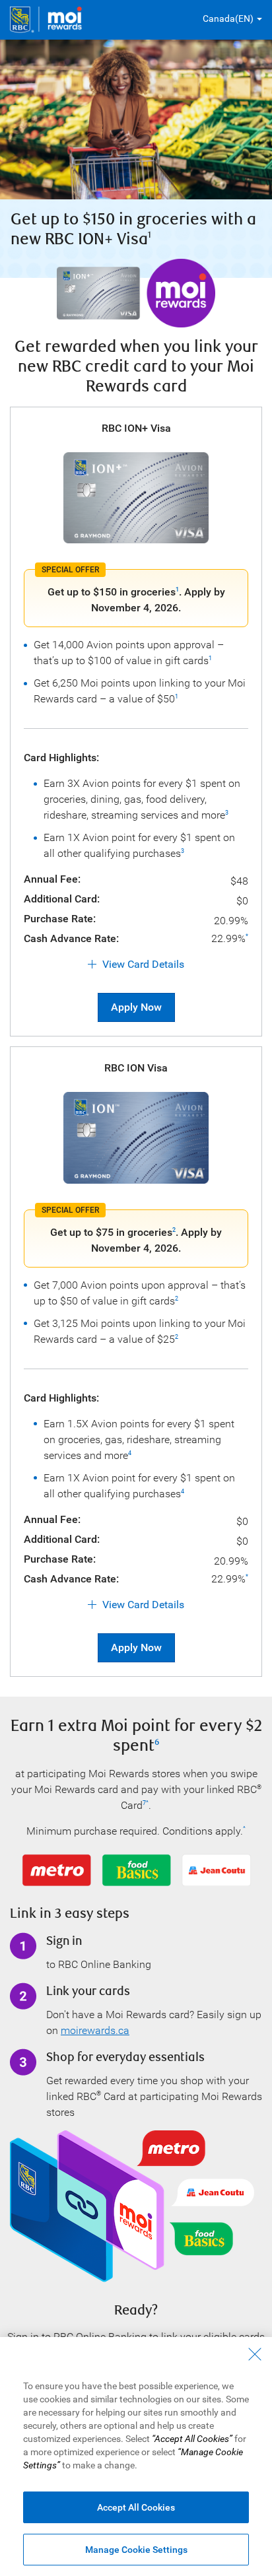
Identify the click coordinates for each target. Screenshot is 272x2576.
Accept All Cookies (136, 2507)
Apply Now (136, 1007)
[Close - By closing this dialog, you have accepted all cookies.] (255, 2354)
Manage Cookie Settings (136, 2550)
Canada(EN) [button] (228, 18)
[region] (136, 2457)
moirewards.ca (95, 2030)
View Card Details (143, 964)
